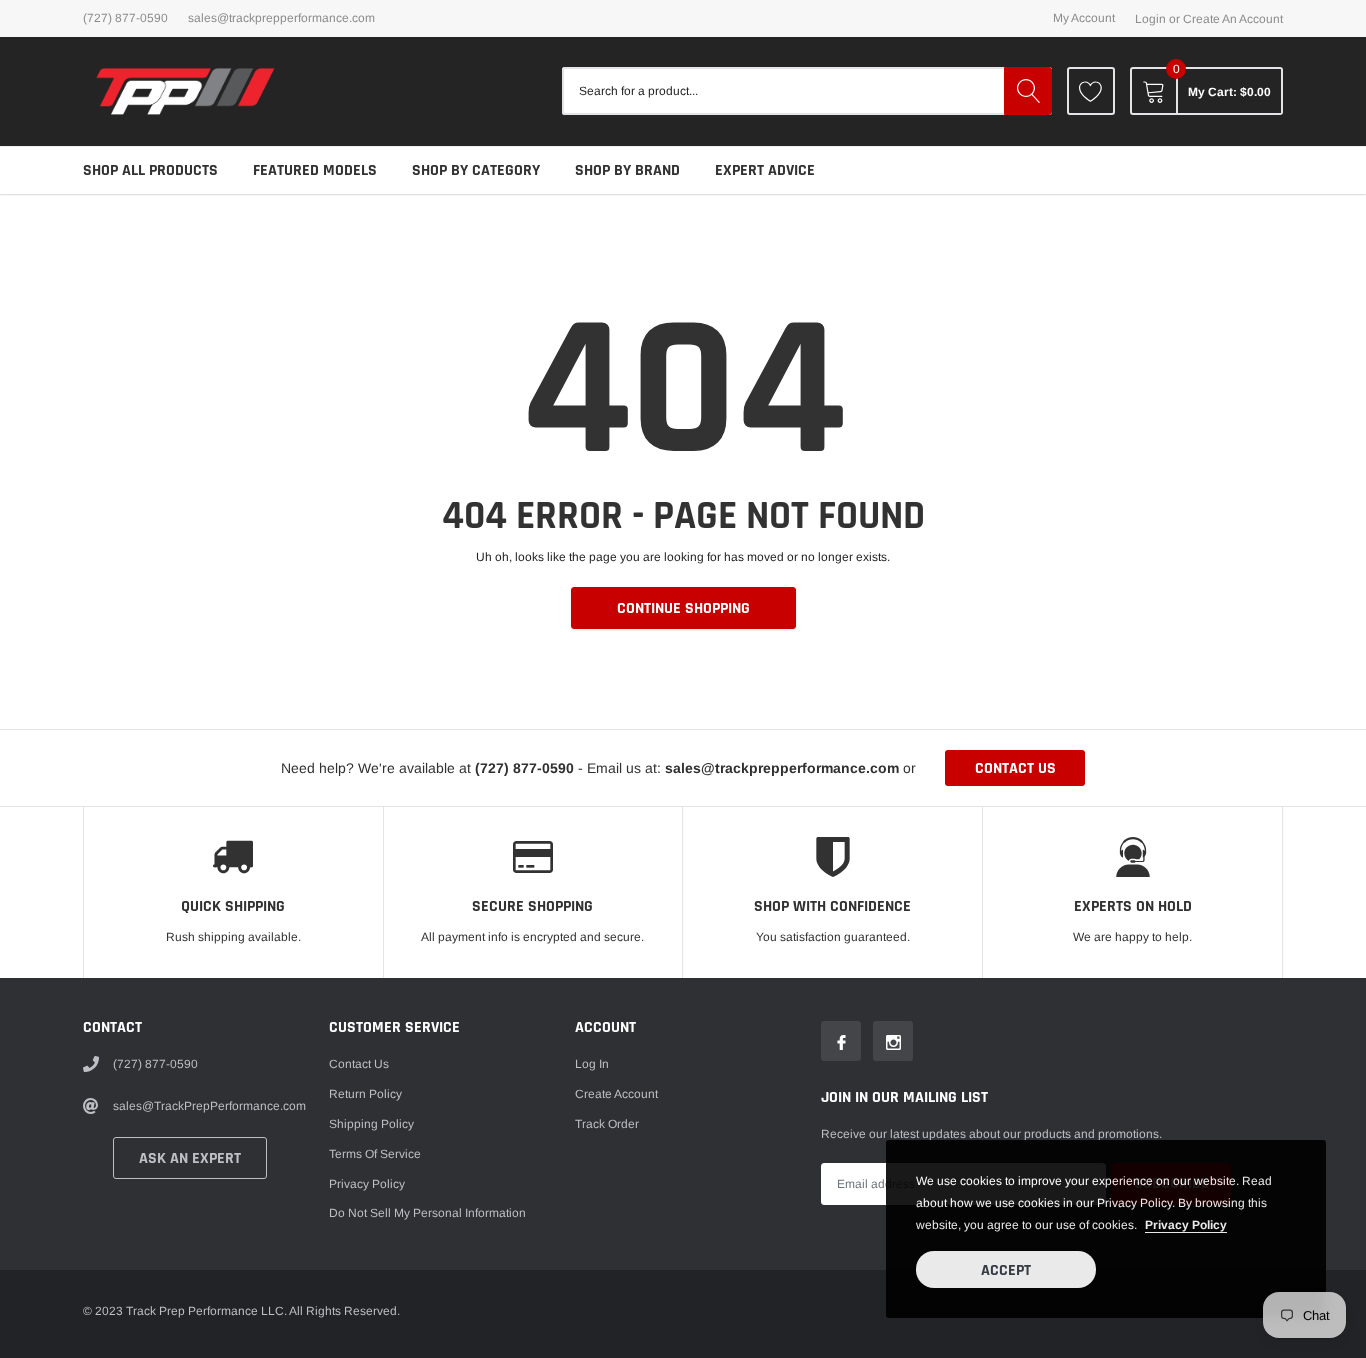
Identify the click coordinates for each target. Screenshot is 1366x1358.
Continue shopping (683, 608)
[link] (1091, 91)
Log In (592, 1064)
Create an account (1233, 19)
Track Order (607, 1124)
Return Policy (365, 1094)
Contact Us (359, 1064)
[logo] (185, 91)
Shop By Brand (627, 170)
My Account (1084, 18)
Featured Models (315, 170)
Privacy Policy (367, 1184)
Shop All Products (150, 170)
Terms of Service (375, 1154)
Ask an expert (190, 1158)
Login (1150, 19)
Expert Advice (765, 170)
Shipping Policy (371, 1124)
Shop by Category (476, 170)
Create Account (616, 1094)
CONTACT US (1015, 768)
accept (1006, 1270)
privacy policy (1186, 1225)
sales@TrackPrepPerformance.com (281, 18)
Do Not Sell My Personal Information (427, 1213)
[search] (1028, 91)
